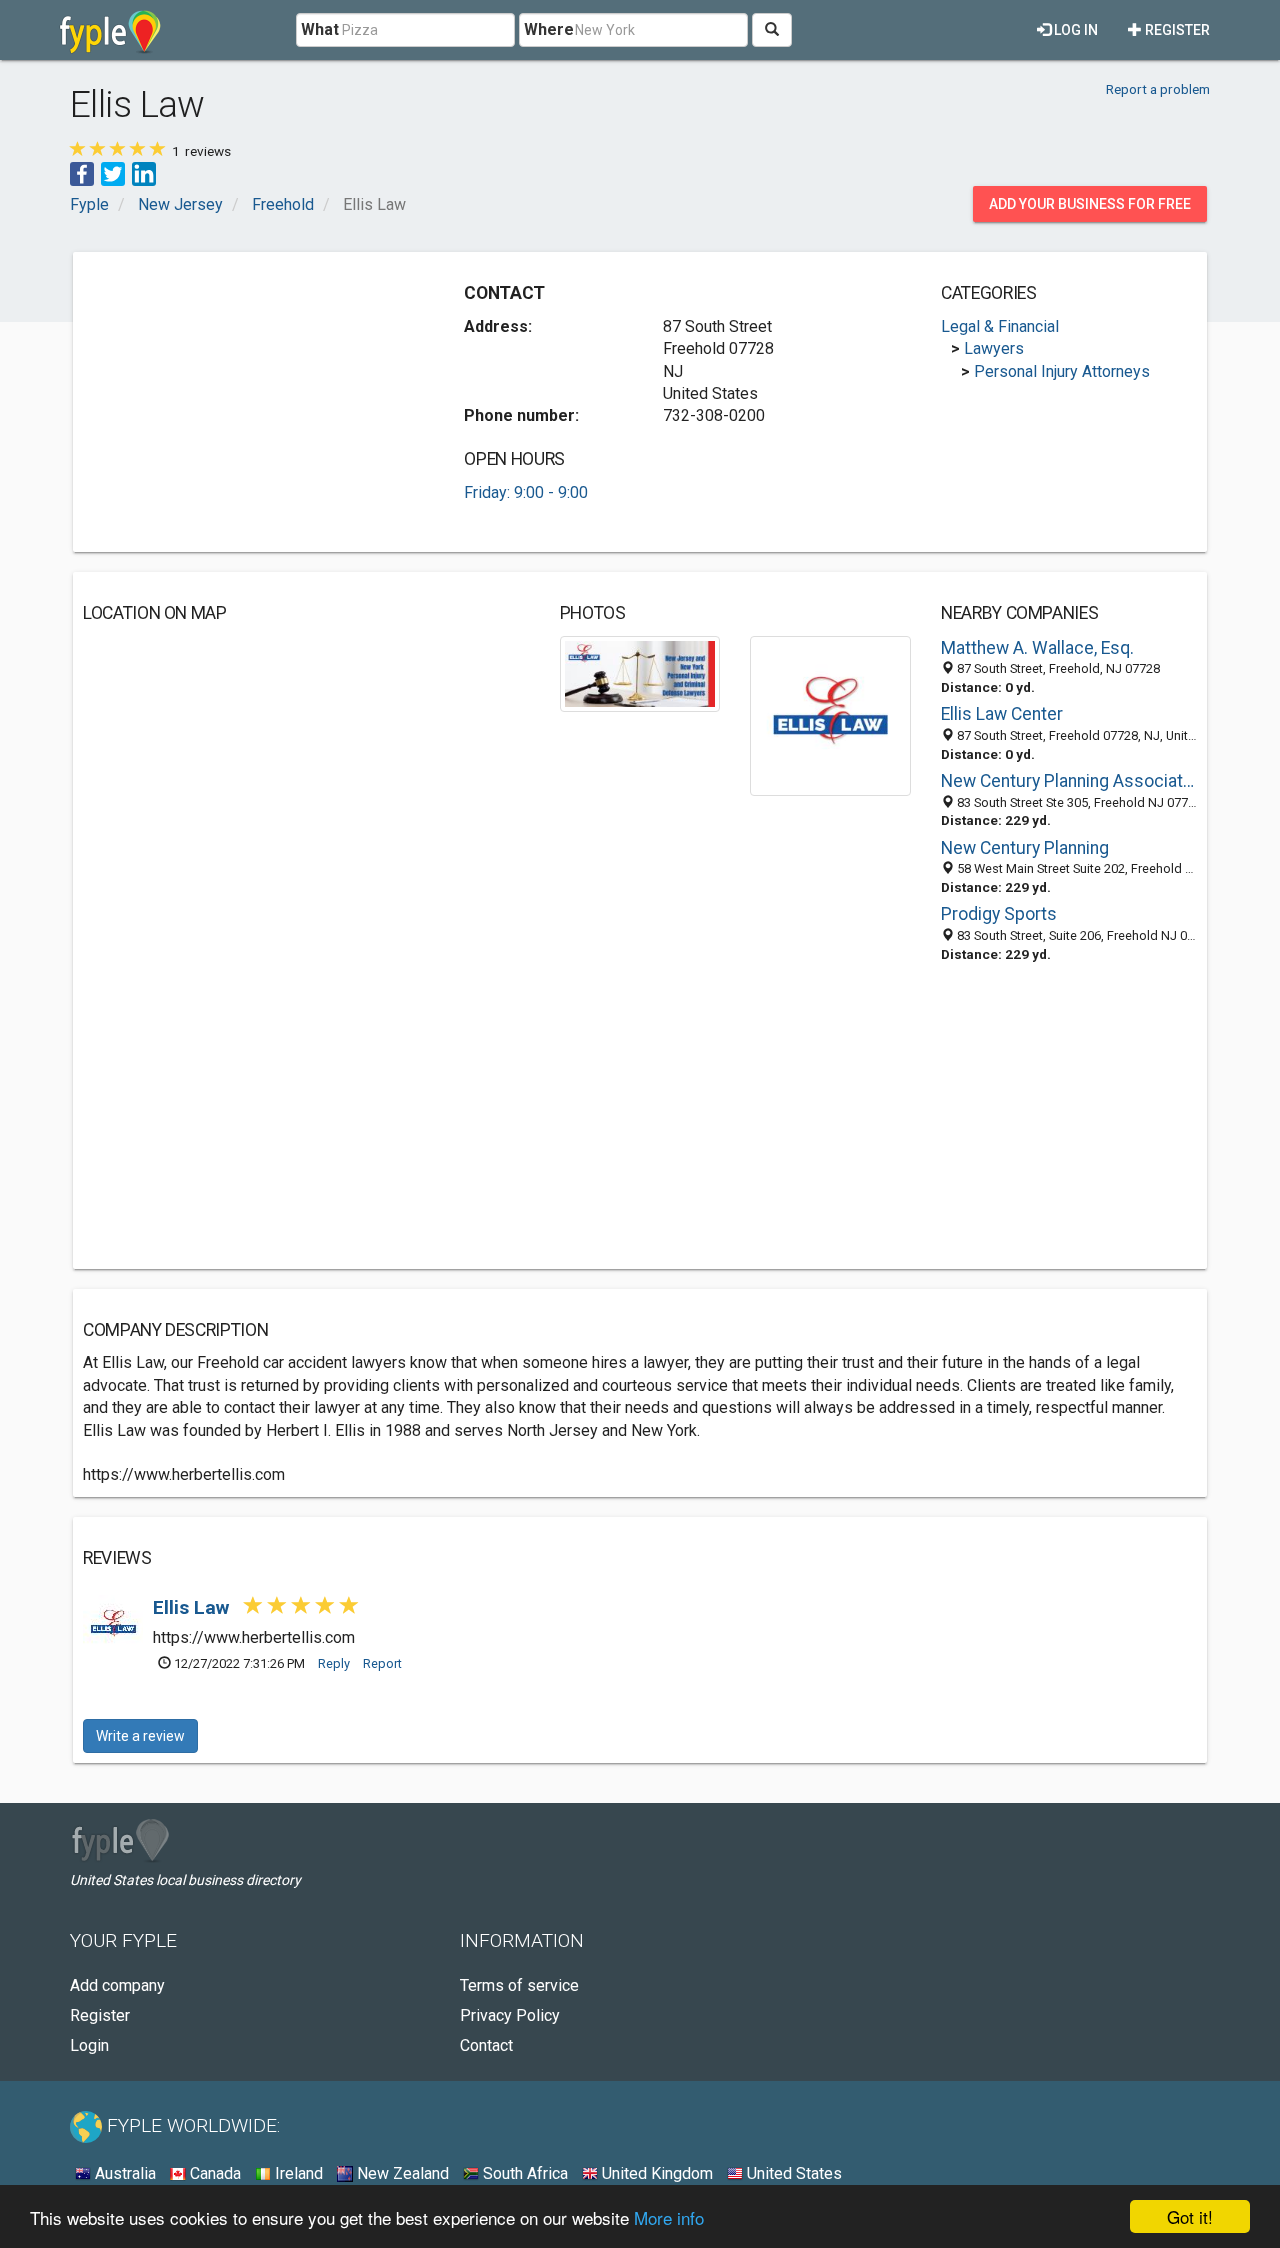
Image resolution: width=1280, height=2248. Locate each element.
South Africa (523, 2173)
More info (669, 2217)
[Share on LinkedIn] (144, 172)
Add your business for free (1090, 204)
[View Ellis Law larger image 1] (640, 672)
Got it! (1190, 2216)
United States (792, 2173)
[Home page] (110, 30)
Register (1176, 30)
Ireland (297, 2173)
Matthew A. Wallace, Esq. (1037, 648)
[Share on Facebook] (82, 172)
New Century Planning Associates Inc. (1069, 781)
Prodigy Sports (999, 914)
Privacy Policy (510, 2015)
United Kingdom (655, 2173)
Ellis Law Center (1002, 714)
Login (89, 2045)
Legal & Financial (1000, 326)
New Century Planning (1025, 848)
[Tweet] (113, 172)
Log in (1074, 30)
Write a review (140, 1736)
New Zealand (401, 2173)
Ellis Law (193, 1607)
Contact (486, 2045)
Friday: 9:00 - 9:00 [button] (526, 492)
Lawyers (994, 348)
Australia (123, 2173)
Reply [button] (334, 1663)
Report (382, 1663)
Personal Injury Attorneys (1062, 371)
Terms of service (519, 1985)
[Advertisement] (251, 402)
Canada (213, 2173)
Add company (117, 1985)
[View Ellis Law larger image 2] (830, 714)
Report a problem (1158, 89)
